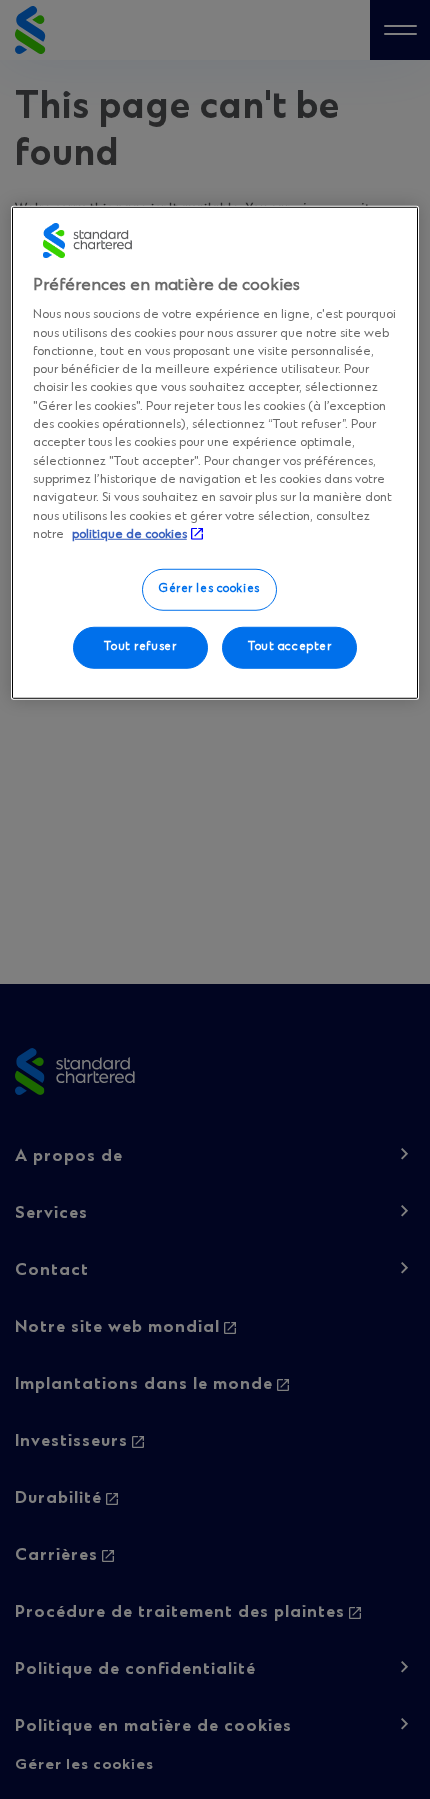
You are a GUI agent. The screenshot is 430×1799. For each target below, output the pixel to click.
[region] (215, 453)
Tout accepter (289, 647)
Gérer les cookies (209, 589)
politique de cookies (129, 534)
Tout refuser (140, 647)
